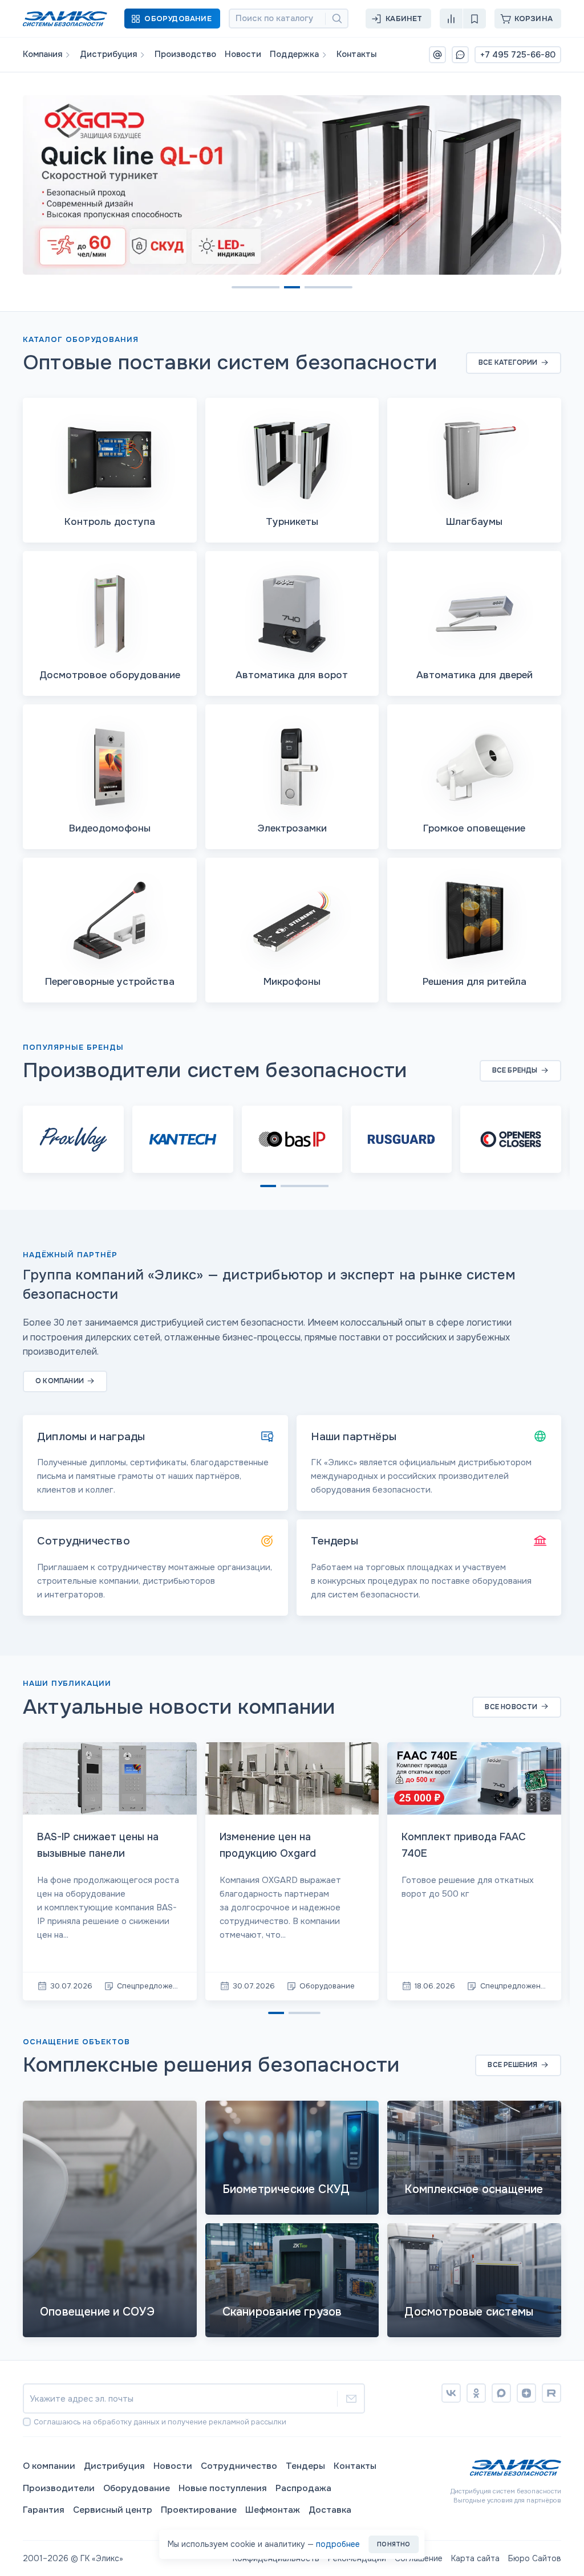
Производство (185, 54)
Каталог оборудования (81, 339)
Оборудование (137, 2488)
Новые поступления (223, 2488)
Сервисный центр (113, 2510)
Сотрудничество (239, 2466)
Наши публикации (67, 1683)
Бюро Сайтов (535, 2558)
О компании (49, 2466)
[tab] (240, 287)
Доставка (330, 2510)
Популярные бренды (73, 1047)
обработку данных (126, 2422)
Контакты (356, 54)
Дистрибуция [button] (108, 54)
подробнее (338, 2544)
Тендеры (305, 2466)
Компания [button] (42, 54)
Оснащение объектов (76, 2042)
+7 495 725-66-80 (518, 55)
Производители (59, 2488)
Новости (243, 54)
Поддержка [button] (294, 54)
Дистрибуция (114, 2466)
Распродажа (303, 2488)
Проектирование (199, 2510)
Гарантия (44, 2510)
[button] (172, 19)
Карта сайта (475, 2558)
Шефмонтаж (273, 2510)
